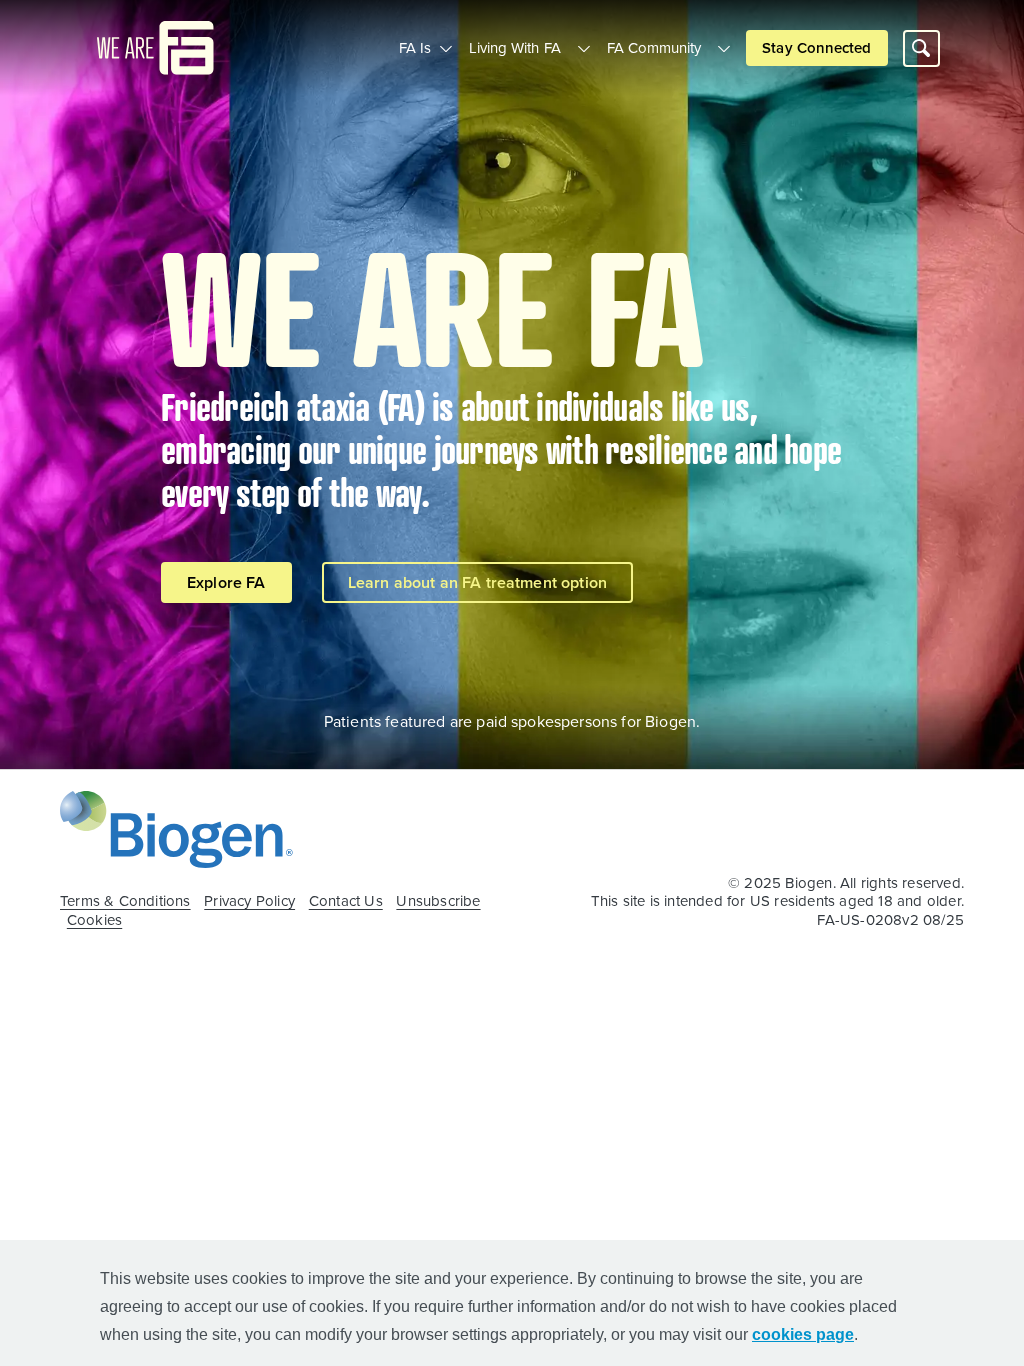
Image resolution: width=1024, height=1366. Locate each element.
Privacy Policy (249, 901)
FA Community (654, 47)
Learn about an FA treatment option (477, 582)
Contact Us (346, 901)
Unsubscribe (438, 901)
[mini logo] (155, 46)
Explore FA (226, 582)
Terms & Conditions (125, 901)
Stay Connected (816, 47)
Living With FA (515, 47)
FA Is (415, 47)
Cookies (94, 920)
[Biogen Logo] (176, 827)
